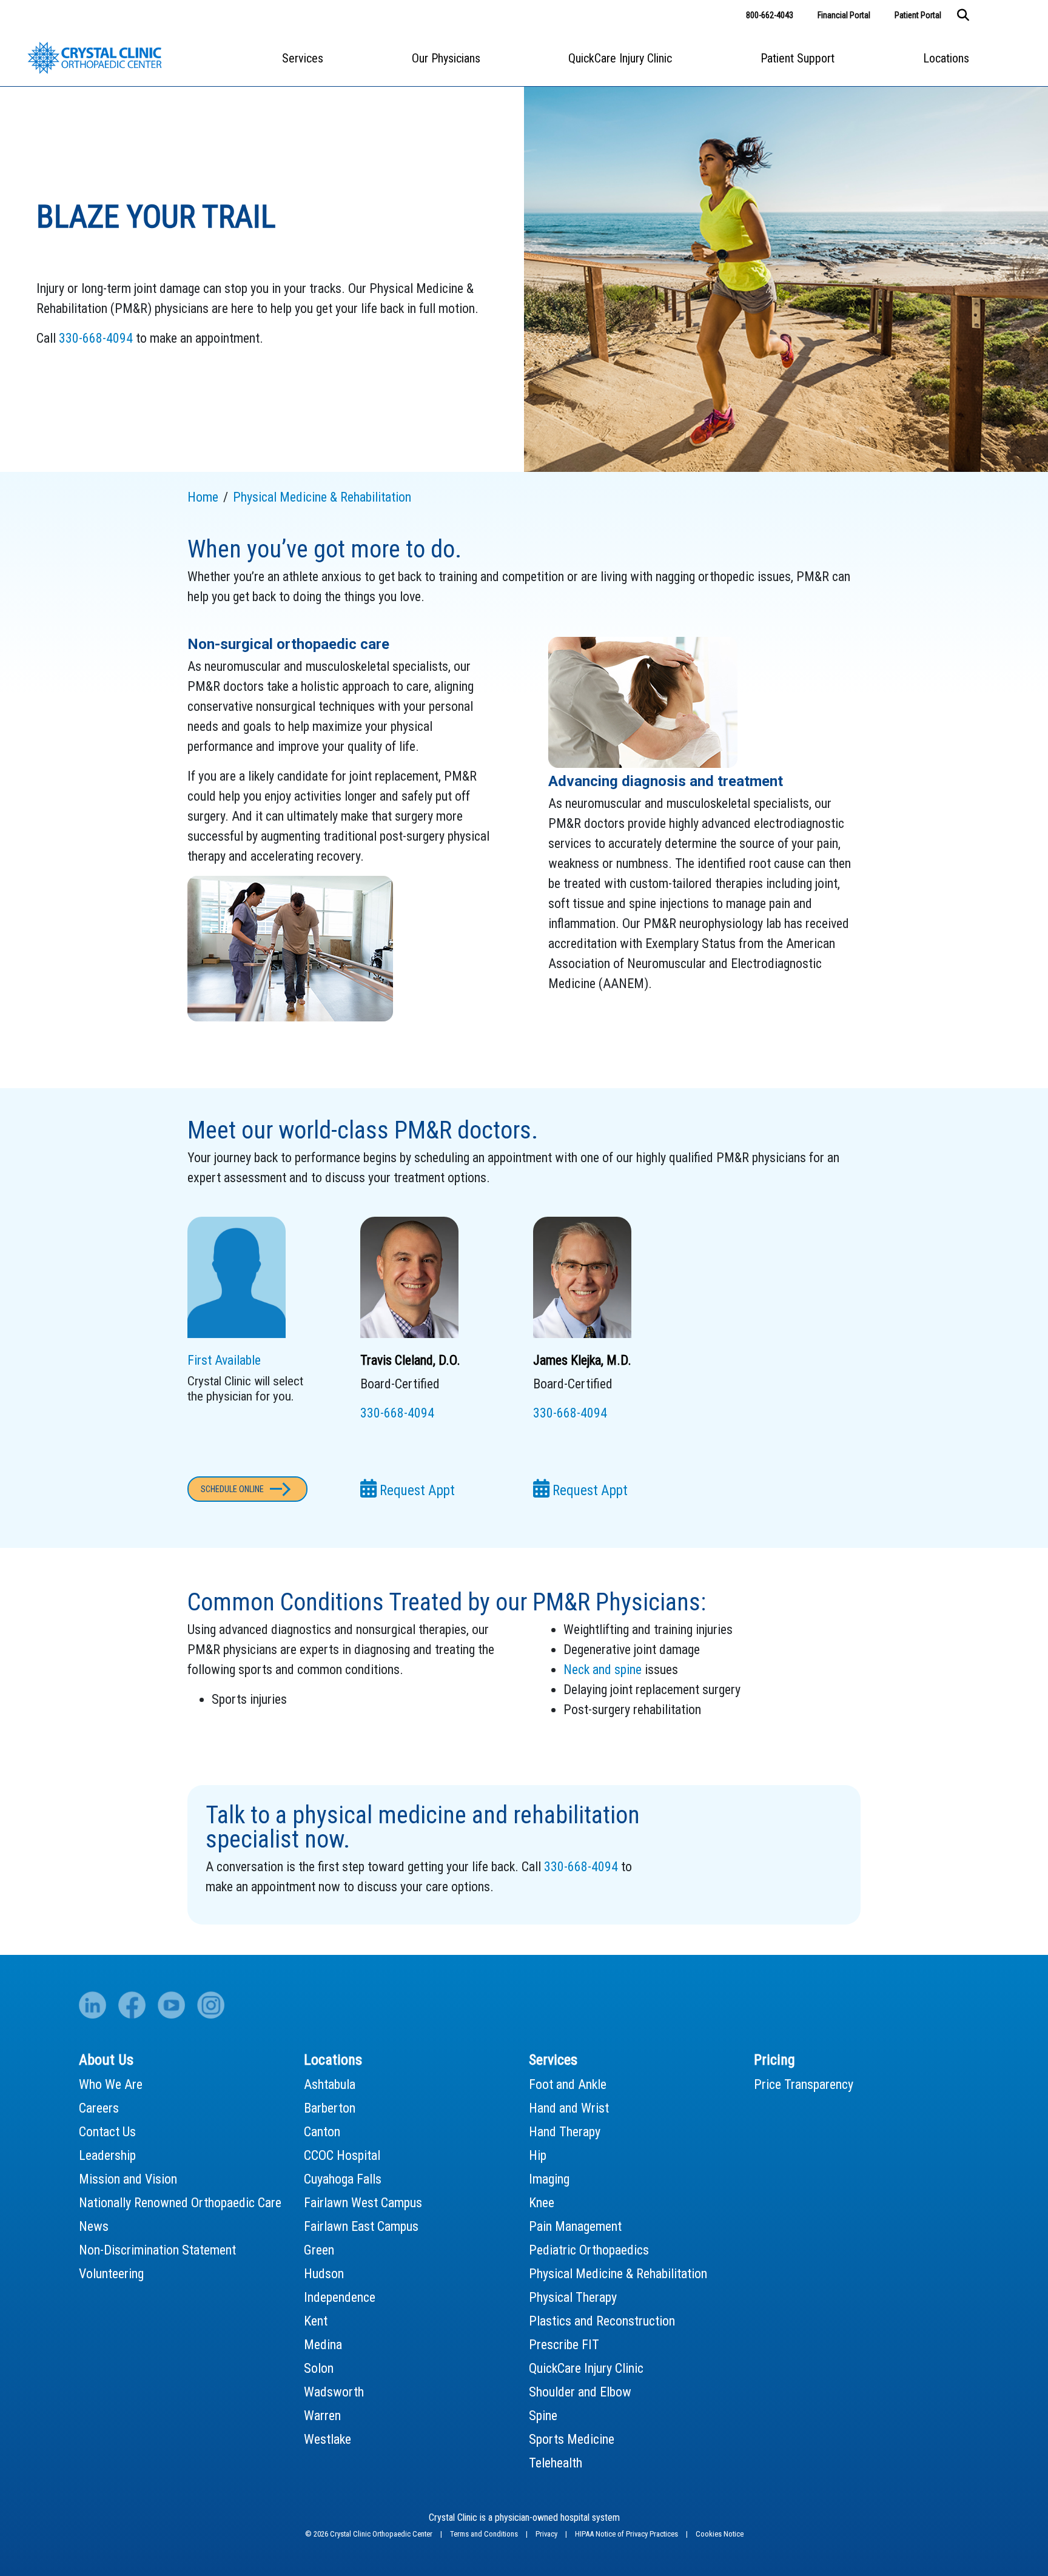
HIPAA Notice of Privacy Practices (627, 2534)
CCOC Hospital (342, 2155)
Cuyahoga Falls (343, 2179)
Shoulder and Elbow (580, 2392)
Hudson (324, 2274)
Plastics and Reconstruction (602, 2321)
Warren (322, 2416)
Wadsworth (334, 2392)
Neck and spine (603, 1670)
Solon (319, 2368)
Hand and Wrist (569, 2108)
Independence (340, 2297)
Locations (946, 58)
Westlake (327, 2439)
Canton (322, 2132)
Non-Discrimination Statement (157, 2250)
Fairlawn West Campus (363, 2203)
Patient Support (798, 58)
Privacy (547, 2534)
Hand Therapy (565, 2132)
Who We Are (111, 2084)
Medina (323, 2345)
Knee (542, 2203)
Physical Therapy (573, 2297)
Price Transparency (804, 2084)
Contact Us (107, 2132)
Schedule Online (232, 1489)
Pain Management (575, 2226)
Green (319, 2250)
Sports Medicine (572, 2439)
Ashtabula (330, 2084)
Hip (538, 2155)
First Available (224, 1360)
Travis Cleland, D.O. (410, 1360)
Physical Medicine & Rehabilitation (618, 2274)
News (94, 2226)
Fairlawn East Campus (361, 2226)
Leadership (107, 2155)
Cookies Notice (720, 2534)
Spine (543, 2416)
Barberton (330, 2108)
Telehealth (556, 2463)
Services (303, 58)
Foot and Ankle (568, 2084)
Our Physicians (446, 58)
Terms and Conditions (485, 2534)
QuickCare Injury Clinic (620, 58)
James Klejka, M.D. (582, 1360)
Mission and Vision (128, 2179)
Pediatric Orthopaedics (589, 2250)
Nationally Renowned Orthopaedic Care (180, 2203)
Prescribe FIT (564, 2345)
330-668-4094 (96, 338)
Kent (316, 2321)
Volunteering (111, 2274)
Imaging (549, 2179)
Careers (99, 2108)
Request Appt (416, 1491)
